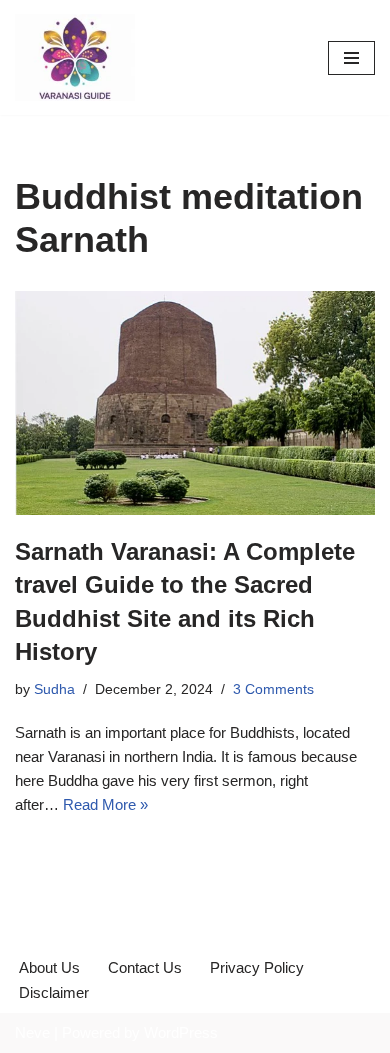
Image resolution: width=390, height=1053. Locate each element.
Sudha (54, 689)
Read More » (105, 804)
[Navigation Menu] (351, 58)
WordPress (181, 1032)
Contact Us (145, 967)
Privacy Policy (257, 967)
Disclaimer (54, 992)
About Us (49, 967)
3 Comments (273, 689)
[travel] (75, 57)
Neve (32, 1032)
